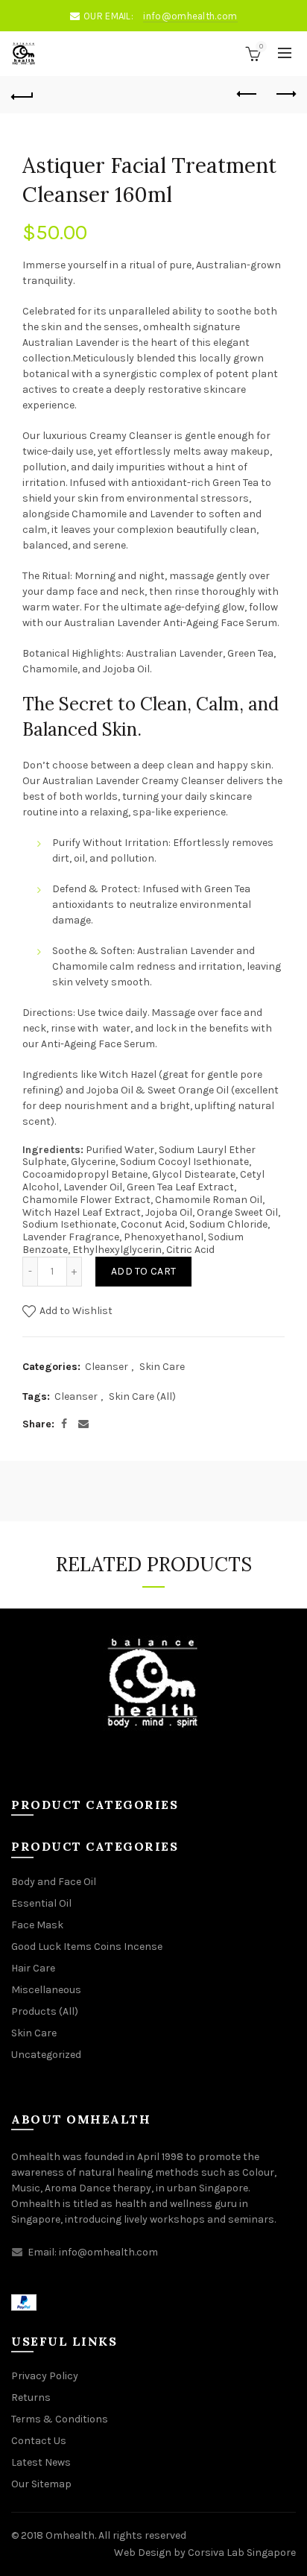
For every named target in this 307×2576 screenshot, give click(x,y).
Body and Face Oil (54, 1882)
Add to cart (143, 1271)
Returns (31, 2397)
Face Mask (37, 1925)
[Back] (22, 95)
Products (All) (45, 2011)
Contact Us (39, 2441)
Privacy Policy (45, 2376)
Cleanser (107, 1367)
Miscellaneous (46, 1990)
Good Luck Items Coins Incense (87, 1947)
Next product (285, 95)
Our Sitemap (41, 2484)
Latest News (41, 2462)
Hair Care (33, 1968)
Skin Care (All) (142, 1396)
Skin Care (162, 1367)
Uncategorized (46, 2055)
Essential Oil (41, 1903)
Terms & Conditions (60, 2419)
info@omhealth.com (190, 16)
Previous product (247, 95)
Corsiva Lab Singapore (242, 2553)
